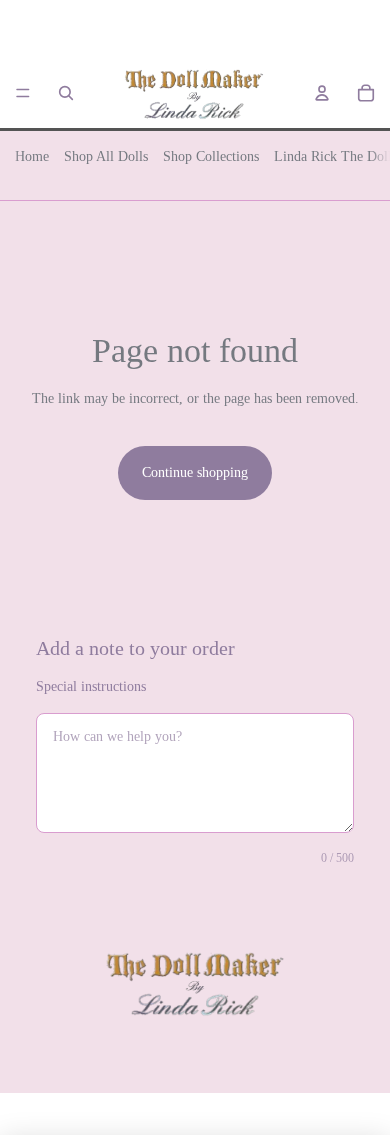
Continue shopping (195, 472)
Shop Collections (211, 156)
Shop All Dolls (106, 156)
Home (32, 156)
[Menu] (23, 93)
